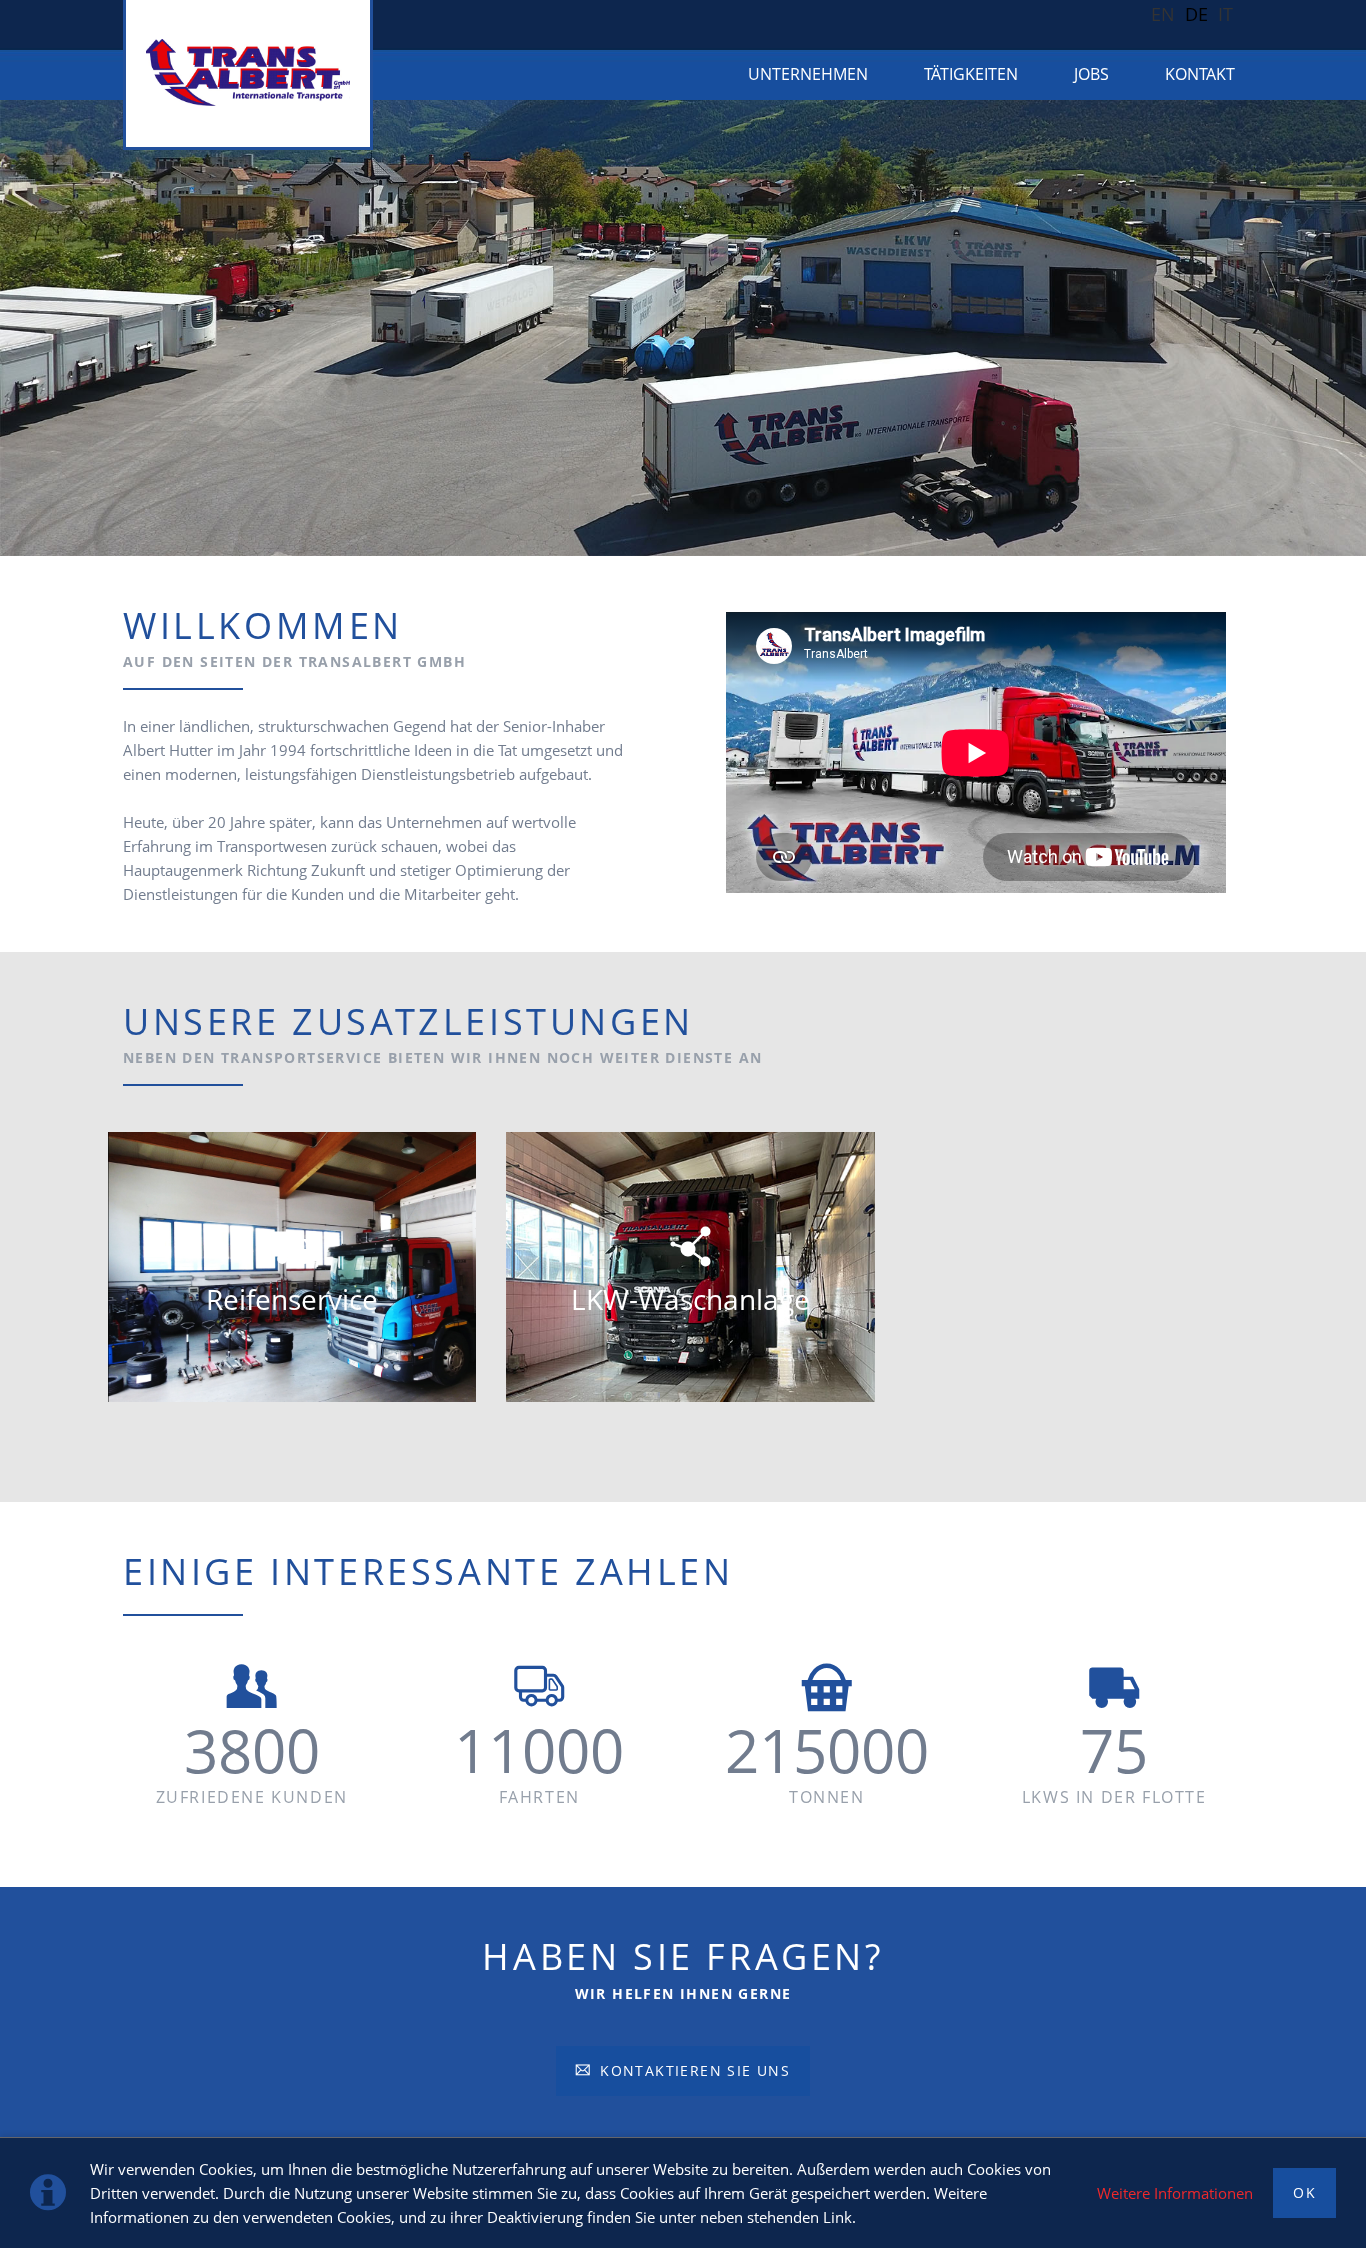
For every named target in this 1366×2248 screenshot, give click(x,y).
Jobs (1091, 74)
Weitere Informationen (1175, 2193)
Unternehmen (808, 74)
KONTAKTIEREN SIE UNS (692, 2070)
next (1320, 328)
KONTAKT (1200, 74)
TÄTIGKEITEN (971, 74)
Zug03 (667, 543)
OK (1304, 2192)
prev (46, 328)
